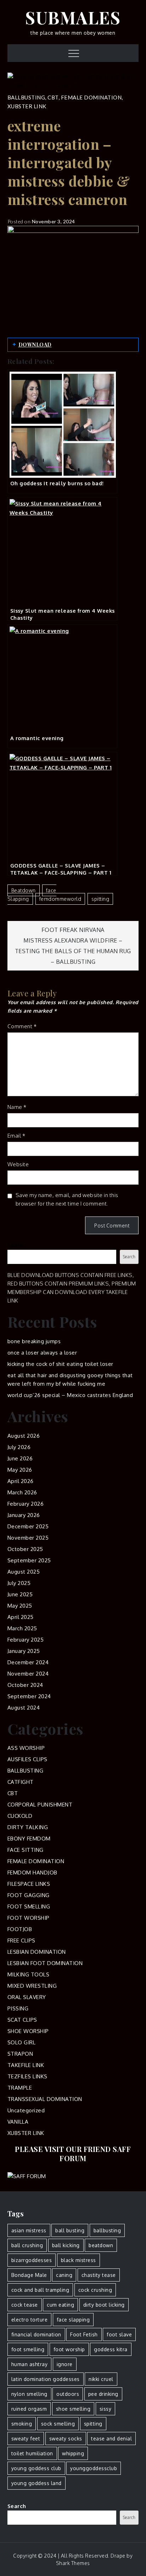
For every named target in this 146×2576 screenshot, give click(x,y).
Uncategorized (26, 2110)
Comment (22, 1026)
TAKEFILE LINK (26, 2065)
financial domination (36, 2334)
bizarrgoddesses (32, 2260)
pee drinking (103, 2394)
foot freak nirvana (73, 930)
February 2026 (26, 1504)
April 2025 (21, 1617)
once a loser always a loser (42, 1353)
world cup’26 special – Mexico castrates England (70, 1395)
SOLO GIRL (22, 2042)
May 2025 (20, 1606)
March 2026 (22, 1492)
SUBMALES (73, 17)
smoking (22, 2424)
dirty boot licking (104, 2305)
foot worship (69, 2349)
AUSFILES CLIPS (27, 1759)
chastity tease (99, 2275)
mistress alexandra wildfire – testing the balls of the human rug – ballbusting (73, 951)
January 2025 (24, 1651)
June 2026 (20, 1458)
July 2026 (19, 1447)
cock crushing (95, 2290)
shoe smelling (73, 2409)
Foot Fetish (84, 2334)
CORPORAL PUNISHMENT (40, 1805)
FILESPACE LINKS (29, 1884)
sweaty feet (26, 2438)
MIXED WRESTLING (32, 1986)
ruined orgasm (29, 2409)
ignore (65, 2364)
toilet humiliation (32, 2453)
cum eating (60, 2305)
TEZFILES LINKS (27, 2076)
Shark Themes (73, 2563)
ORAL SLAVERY (27, 1997)
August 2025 (24, 1572)
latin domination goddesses (46, 2379)
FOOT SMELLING (29, 1907)
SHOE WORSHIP (28, 2031)
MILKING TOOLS (29, 1974)
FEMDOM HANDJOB (32, 1873)
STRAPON (20, 2054)
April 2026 (21, 1481)
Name (17, 1107)
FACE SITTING (26, 1850)
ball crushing (27, 2245)
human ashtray (30, 2364)
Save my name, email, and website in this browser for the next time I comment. (67, 1199)
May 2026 (20, 1470)
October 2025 (25, 1549)
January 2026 (24, 1515)
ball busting (70, 2230)
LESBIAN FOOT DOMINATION (45, 1963)
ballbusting (107, 2230)
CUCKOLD (20, 1816)
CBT (53, 97)
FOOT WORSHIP (29, 1918)
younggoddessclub (94, 2468)
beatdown (24, 890)
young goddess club (36, 2468)
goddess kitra (111, 2349)
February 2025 (26, 1640)
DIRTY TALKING (28, 1827)
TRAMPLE (20, 2088)
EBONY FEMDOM (29, 1839)
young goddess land (36, 2483)
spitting (100, 899)
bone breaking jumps (34, 1341)
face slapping (32, 895)
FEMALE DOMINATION (91, 97)
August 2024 (24, 1708)
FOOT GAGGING (29, 1895)
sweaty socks (66, 2438)
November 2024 (28, 1674)
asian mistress (29, 2230)
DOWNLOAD (35, 345)
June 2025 (20, 1594)
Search (17, 1245)
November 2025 (28, 1538)
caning (64, 2275)
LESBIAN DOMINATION (37, 1952)
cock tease (25, 2305)
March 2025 (22, 1628)
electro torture (30, 2320)
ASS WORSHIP (26, 1748)
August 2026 (24, 1436)
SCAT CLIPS (22, 2020)
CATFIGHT (21, 1782)
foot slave (119, 2334)
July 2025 (19, 1583)
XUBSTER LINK (27, 106)
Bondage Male (29, 2275)
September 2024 (29, 1696)
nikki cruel (101, 2379)
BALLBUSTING (26, 97)
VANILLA (18, 2122)
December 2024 (28, 1662)
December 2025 (28, 1526)
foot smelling (28, 2349)
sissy (106, 2409)
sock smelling (58, 2424)
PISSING (18, 2008)
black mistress (78, 2260)
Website (18, 1164)
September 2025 (29, 1560)
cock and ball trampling (40, 2290)
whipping (73, 2453)
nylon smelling (29, 2394)
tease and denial (111, 2438)
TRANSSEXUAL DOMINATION (45, 2099)
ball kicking (66, 2245)
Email (16, 1136)
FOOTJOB (20, 1929)
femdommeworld (60, 899)
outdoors (68, 2394)
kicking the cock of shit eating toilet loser (60, 1364)
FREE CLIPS (21, 1940)
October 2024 (25, 1685)
